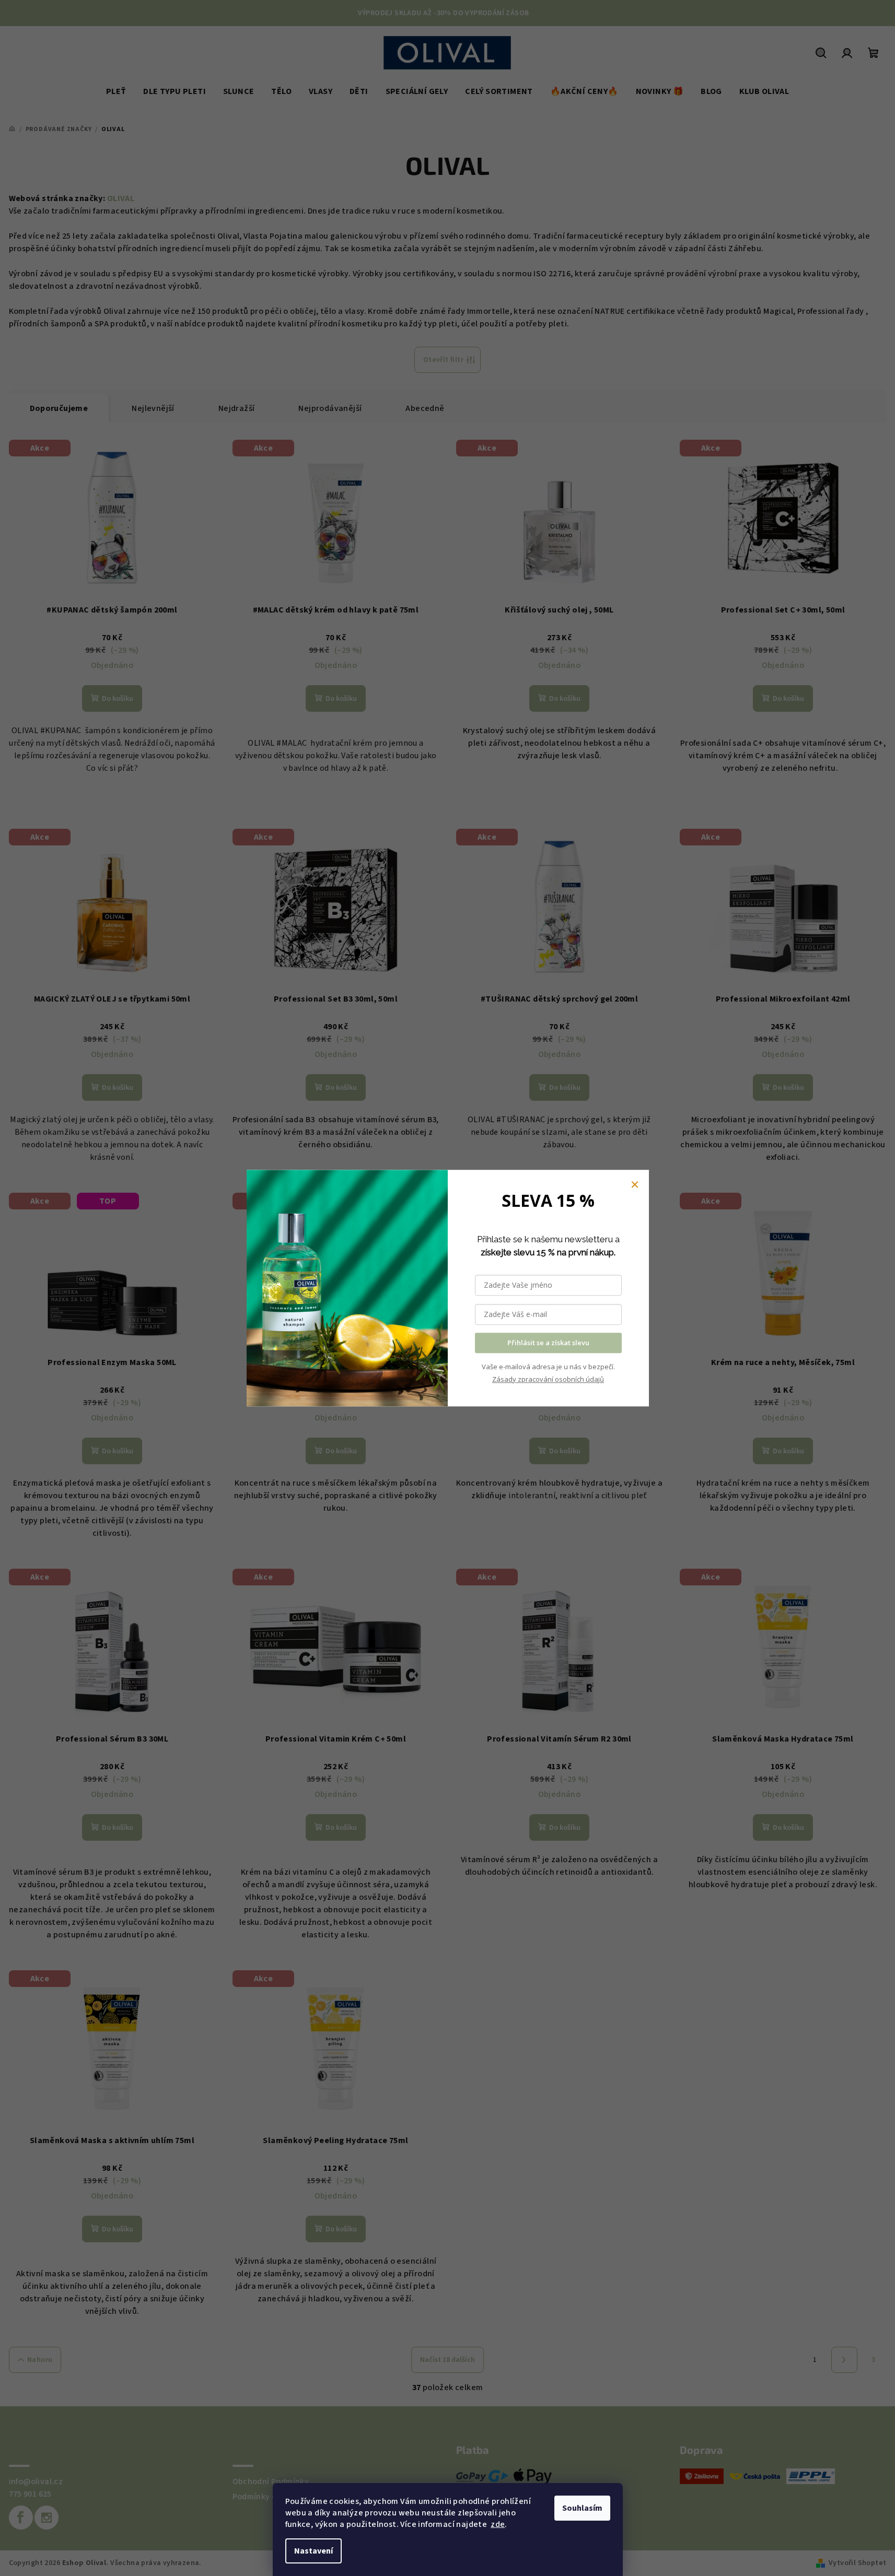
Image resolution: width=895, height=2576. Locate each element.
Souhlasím (582, 2508)
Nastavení (313, 2551)
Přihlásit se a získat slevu (548, 1343)
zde (498, 2524)
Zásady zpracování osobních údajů (548, 1379)
